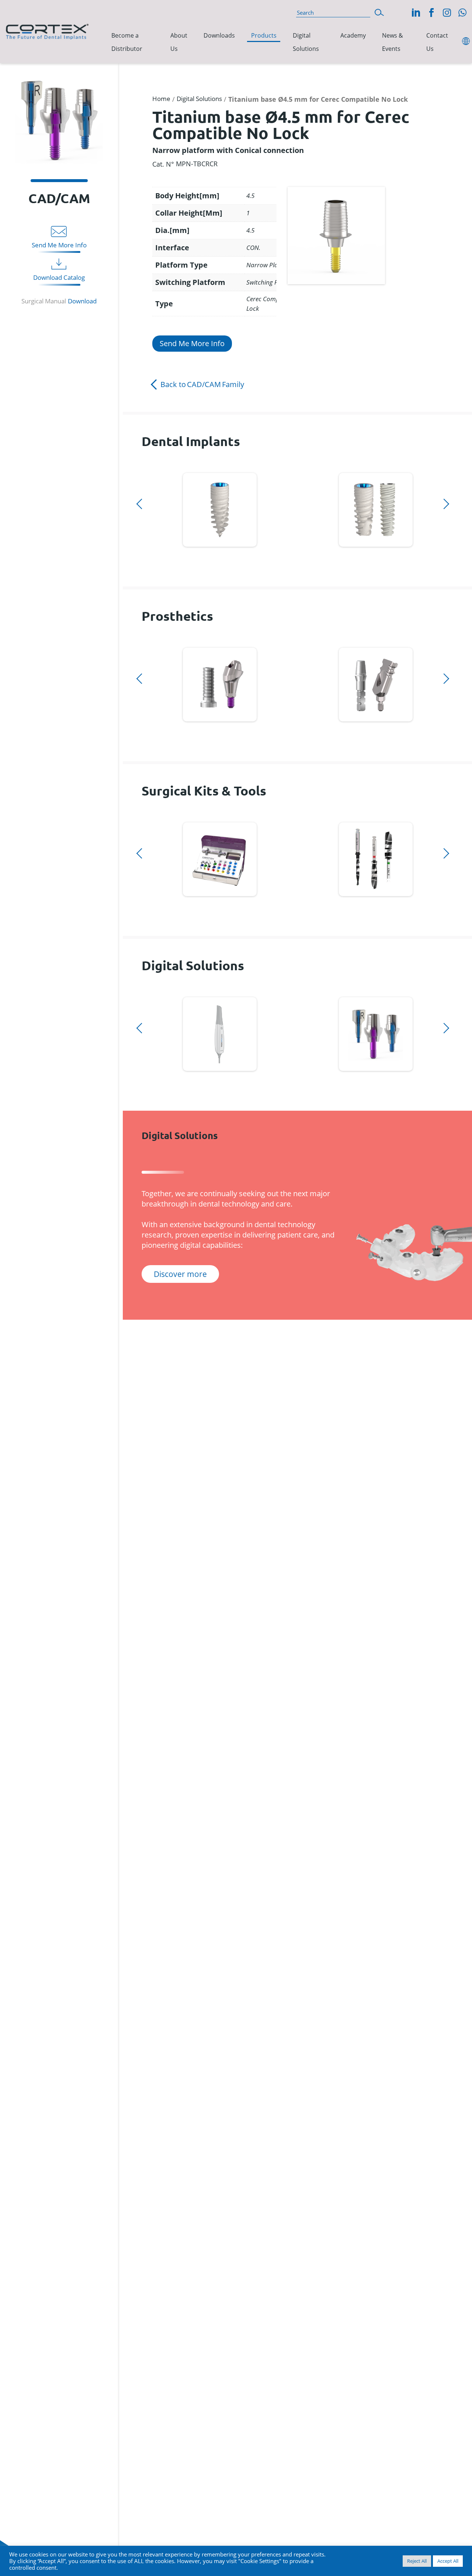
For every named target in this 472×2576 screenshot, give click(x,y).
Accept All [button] (448, 2561)
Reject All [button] (417, 2561)
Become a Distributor (127, 42)
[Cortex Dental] (47, 30)
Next (144, 556)
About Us (179, 42)
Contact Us (437, 42)
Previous (144, 469)
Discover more (220, 508)
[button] (379, 12)
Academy (353, 35)
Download (82, 301)
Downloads (219, 35)
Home (161, 99)
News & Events (393, 42)
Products (264, 35)
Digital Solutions (306, 42)
